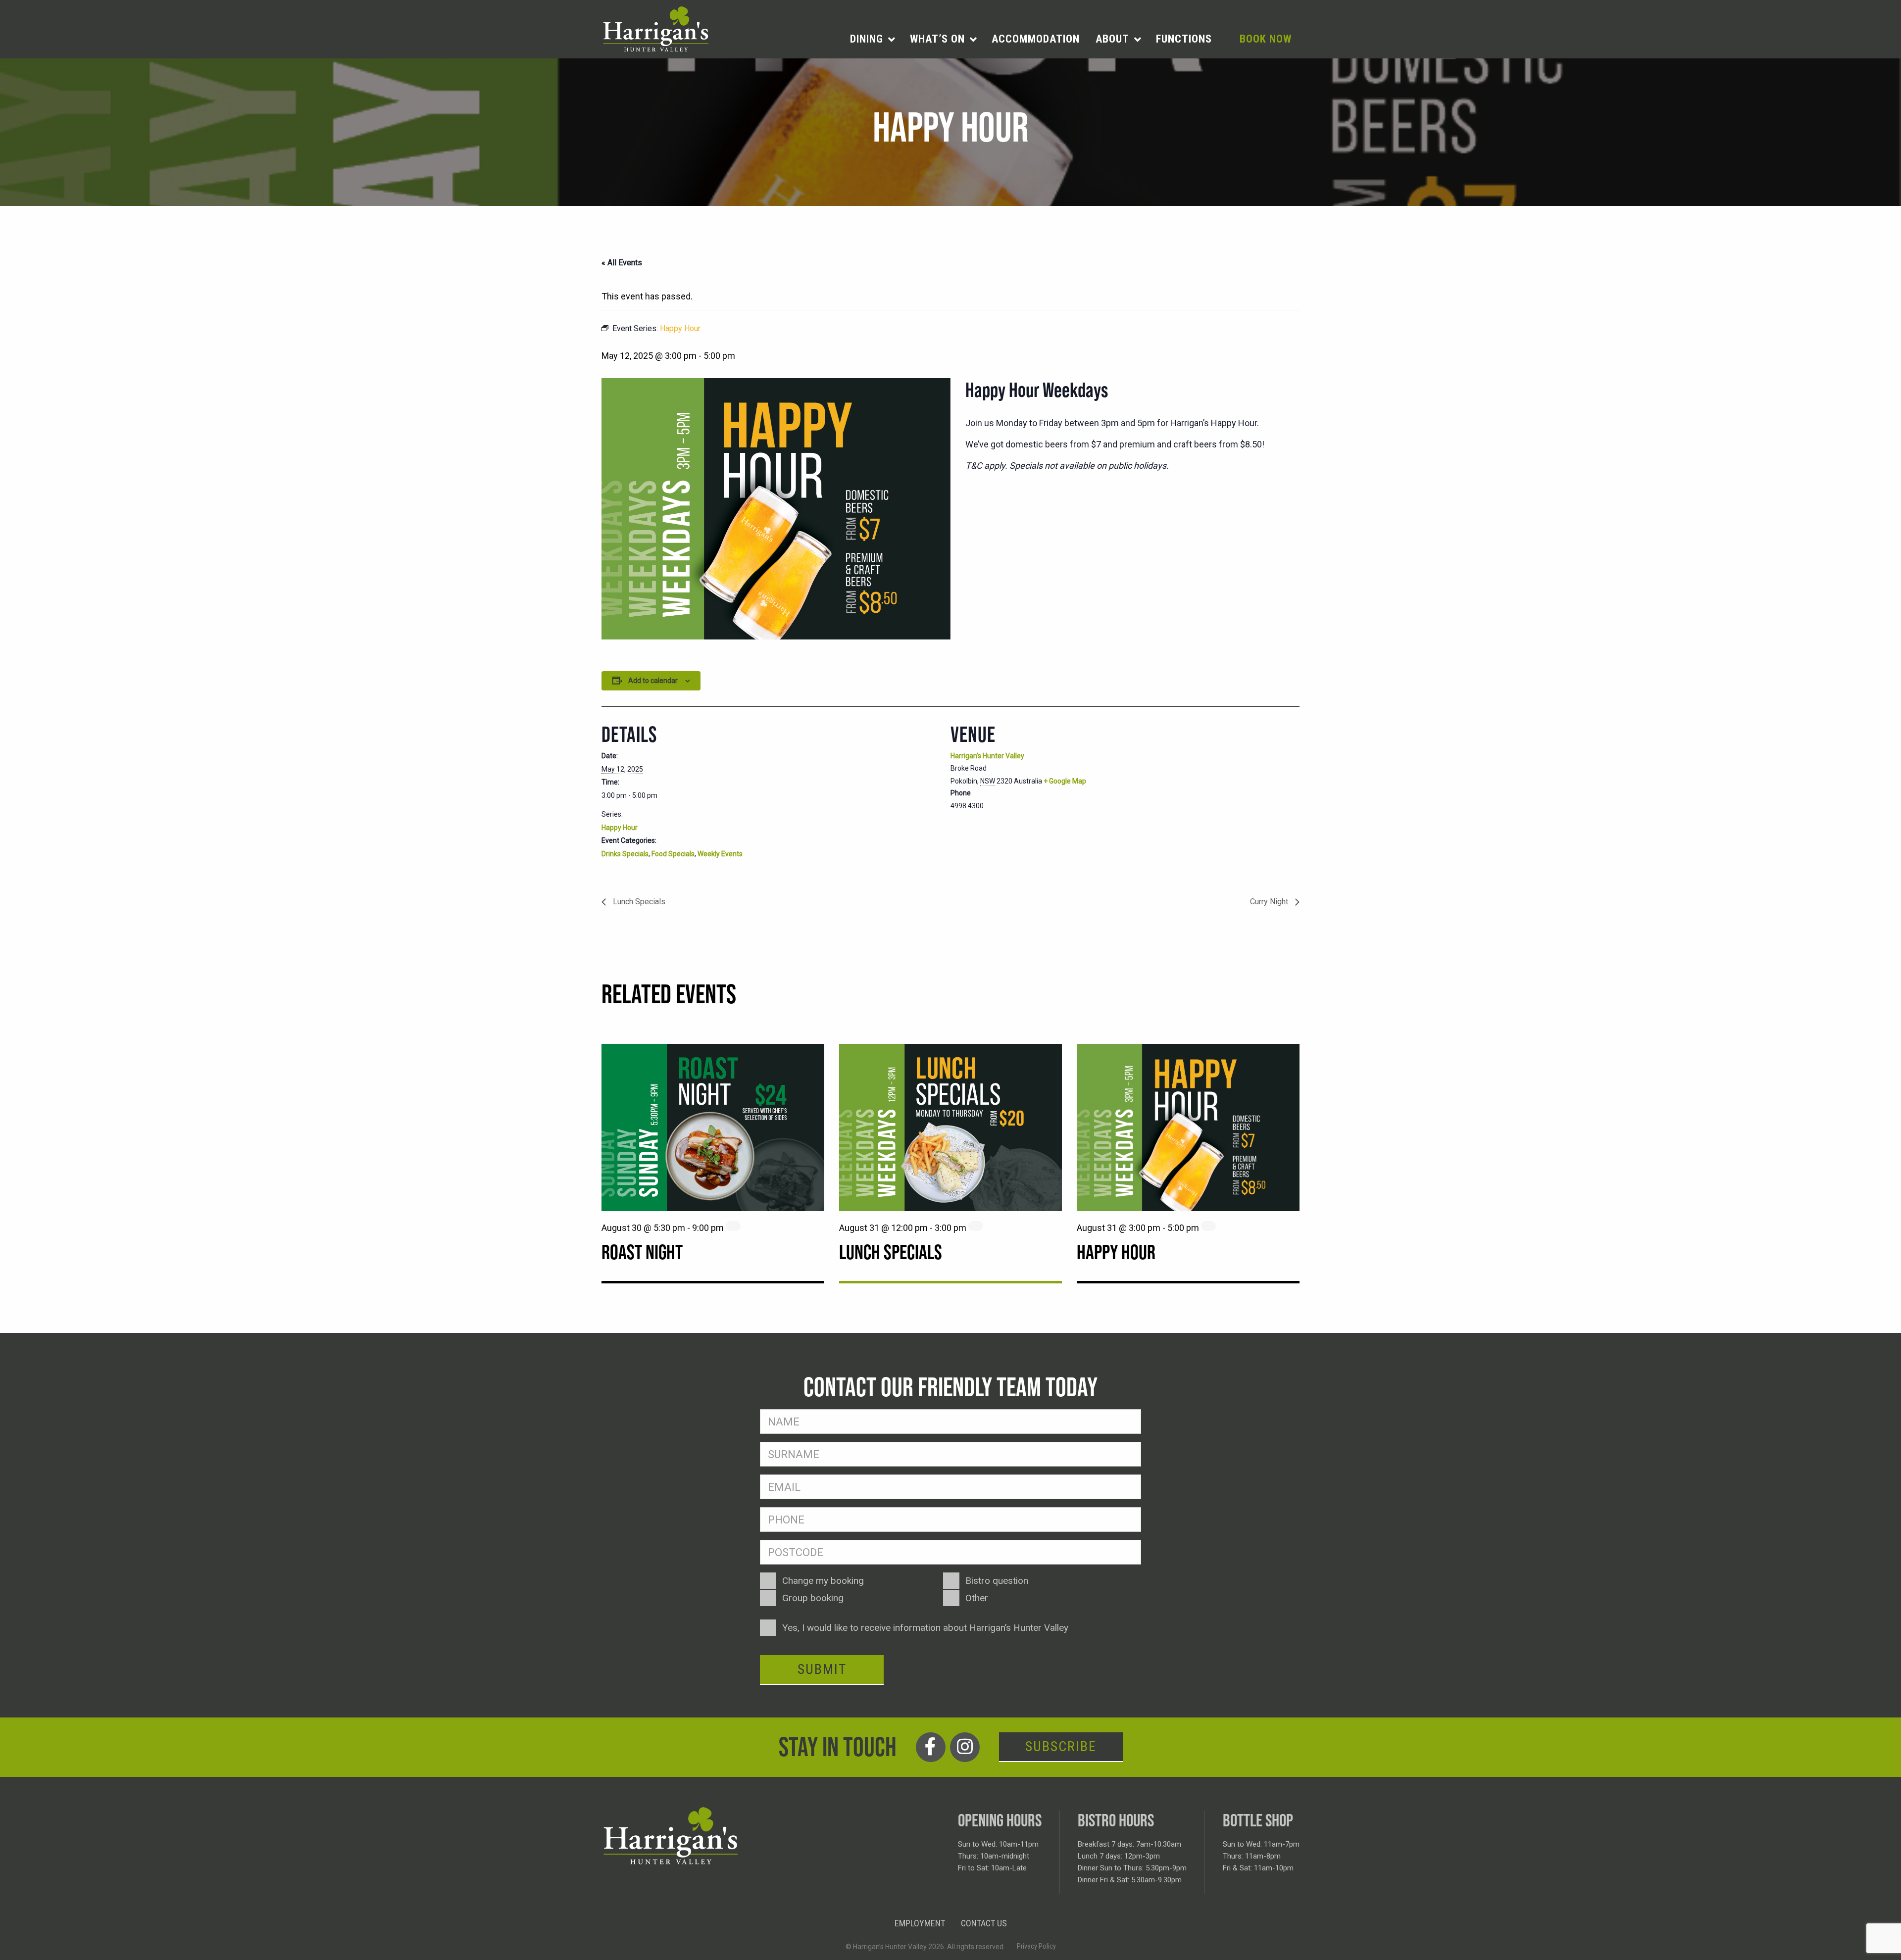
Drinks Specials (625, 854)
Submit (822, 1669)
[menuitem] (872, 39)
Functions (1184, 39)
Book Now (1266, 39)
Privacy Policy (1036, 1946)
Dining (867, 39)
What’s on (937, 39)
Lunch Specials (638, 902)
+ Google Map (1065, 781)
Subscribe (1061, 1746)
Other (977, 1598)
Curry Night (1270, 902)
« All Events (622, 263)
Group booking (813, 1598)
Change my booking (823, 1581)
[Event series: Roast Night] (733, 1226)
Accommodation (1036, 39)
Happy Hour (620, 828)
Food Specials (673, 854)
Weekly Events (720, 854)
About (1112, 39)
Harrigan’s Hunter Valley (987, 756)
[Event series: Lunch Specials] (976, 1226)
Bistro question (997, 1581)
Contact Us (984, 1923)
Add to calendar (653, 681)
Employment (920, 1923)
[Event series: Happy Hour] (1208, 1226)
